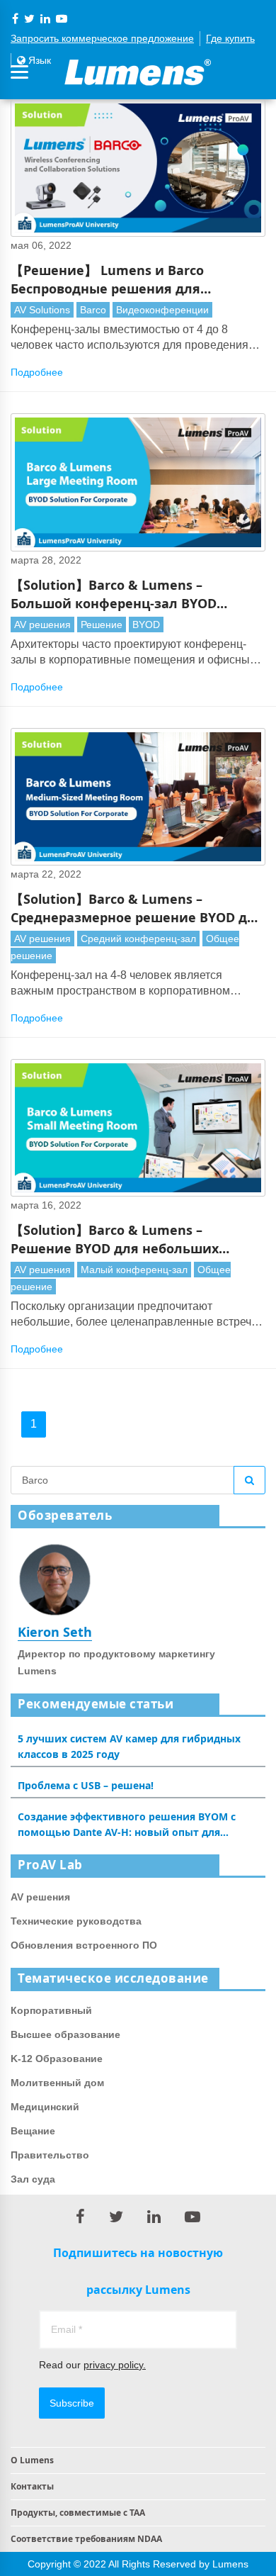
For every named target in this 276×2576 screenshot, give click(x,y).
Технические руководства (76, 1921)
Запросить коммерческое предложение (102, 38)
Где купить (230, 38)
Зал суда (33, 2179)
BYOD (146, 625)
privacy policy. (115, 2365)
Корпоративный (51, 2010)
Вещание (33, 2131)
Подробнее (37, 372)
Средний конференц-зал (138, 939)
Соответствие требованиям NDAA (86, 2539)
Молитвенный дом (57, 2083)
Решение (102, 625)
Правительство (50, 2155)
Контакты (32, 2486)
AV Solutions (42, 310)
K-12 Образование (57, 2059)
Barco (93, 310)
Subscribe (72, 2403)
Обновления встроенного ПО (84, 1945)
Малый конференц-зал (134, 1270)
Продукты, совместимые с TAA (78, 2513)
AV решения (42, 625)
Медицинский (45, 2107)
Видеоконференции (162, 310)
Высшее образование (65, 2034)
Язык (38, 60)
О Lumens (32, 2460)
